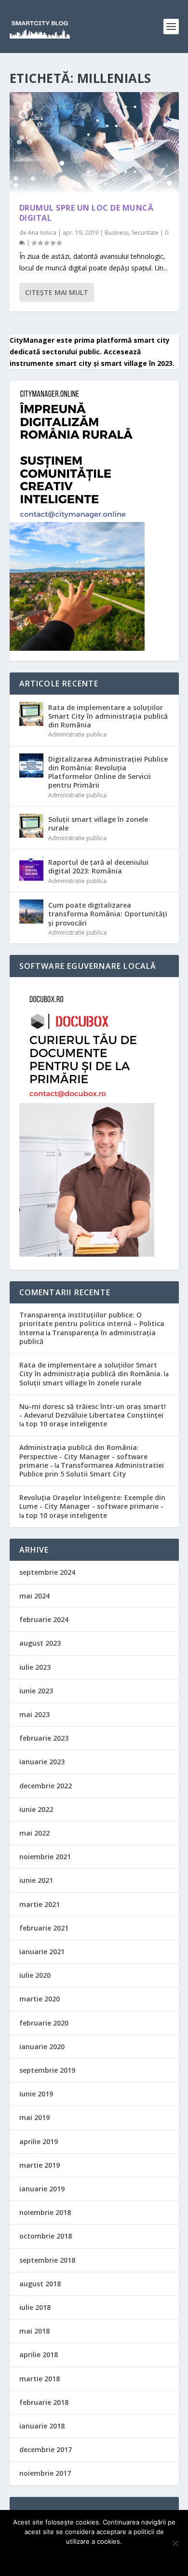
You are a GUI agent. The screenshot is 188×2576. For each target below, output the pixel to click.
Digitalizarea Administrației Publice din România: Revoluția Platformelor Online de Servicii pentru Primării (108, 772)
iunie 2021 (36, 1880)
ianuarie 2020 (42, 2046)
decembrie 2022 (46, 1786)
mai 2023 (34, 1714)
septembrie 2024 (47, 1572)
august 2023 (40, 1643)
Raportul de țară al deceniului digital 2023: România (98, 866)
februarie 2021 (44, 1928)
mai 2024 (34, 1596)
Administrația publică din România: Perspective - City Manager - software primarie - (83, 1456)
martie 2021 (40, 1904)
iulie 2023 (35, 1667)
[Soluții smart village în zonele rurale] (31, 826)
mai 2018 (34, 2331)
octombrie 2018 (46, 2236)
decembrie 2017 (46, 2449)
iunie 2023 (36, 1691)
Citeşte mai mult (57, 292)
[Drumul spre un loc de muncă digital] (94, 143)
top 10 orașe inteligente (66, 1424)
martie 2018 (40, 2379)
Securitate (145, 233)
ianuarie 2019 (42, 2189)
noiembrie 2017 (45, 2473)
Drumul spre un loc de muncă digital (87, 213)
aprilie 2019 (39, 2141)
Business (117, 233)
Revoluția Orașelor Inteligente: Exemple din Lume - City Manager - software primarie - (92, 1502)
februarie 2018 (44, 2402)
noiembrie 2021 (45, 1857)
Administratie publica (77, 734)
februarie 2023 (44, 1738)
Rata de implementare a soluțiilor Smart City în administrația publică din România (108, 716)
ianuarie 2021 (42, 1952)
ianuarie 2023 (42, 1762)
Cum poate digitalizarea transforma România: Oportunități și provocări (108, 914)
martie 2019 (40, 2165)
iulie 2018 (35, 2307)
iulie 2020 (35, 1975)
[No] (175, 2543)
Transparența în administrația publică (87, 1337)
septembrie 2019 (47, 2070)
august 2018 (40, 2284)
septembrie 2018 (47, 2260)
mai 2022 (34, 1833)
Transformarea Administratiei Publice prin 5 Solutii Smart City (92, 1469)
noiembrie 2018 (45, 2212)
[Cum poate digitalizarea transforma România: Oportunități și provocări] (31, 912)
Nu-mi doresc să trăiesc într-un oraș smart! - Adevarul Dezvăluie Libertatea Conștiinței (93, 1411)
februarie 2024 (44, 1619)
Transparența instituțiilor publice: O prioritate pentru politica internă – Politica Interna (92, 1323)
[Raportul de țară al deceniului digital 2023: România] (31, 869)
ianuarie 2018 (42, 2426)
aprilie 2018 (39, 2355)
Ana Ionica (42, 233)
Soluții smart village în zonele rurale (98, 824)
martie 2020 (40, 1999)
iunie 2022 (36, 1809)
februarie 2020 (44, 2023)
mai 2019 (34, 2117)
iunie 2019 (36, 2094)
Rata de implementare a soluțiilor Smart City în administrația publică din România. (91, 1369)
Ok (94, 2558)
